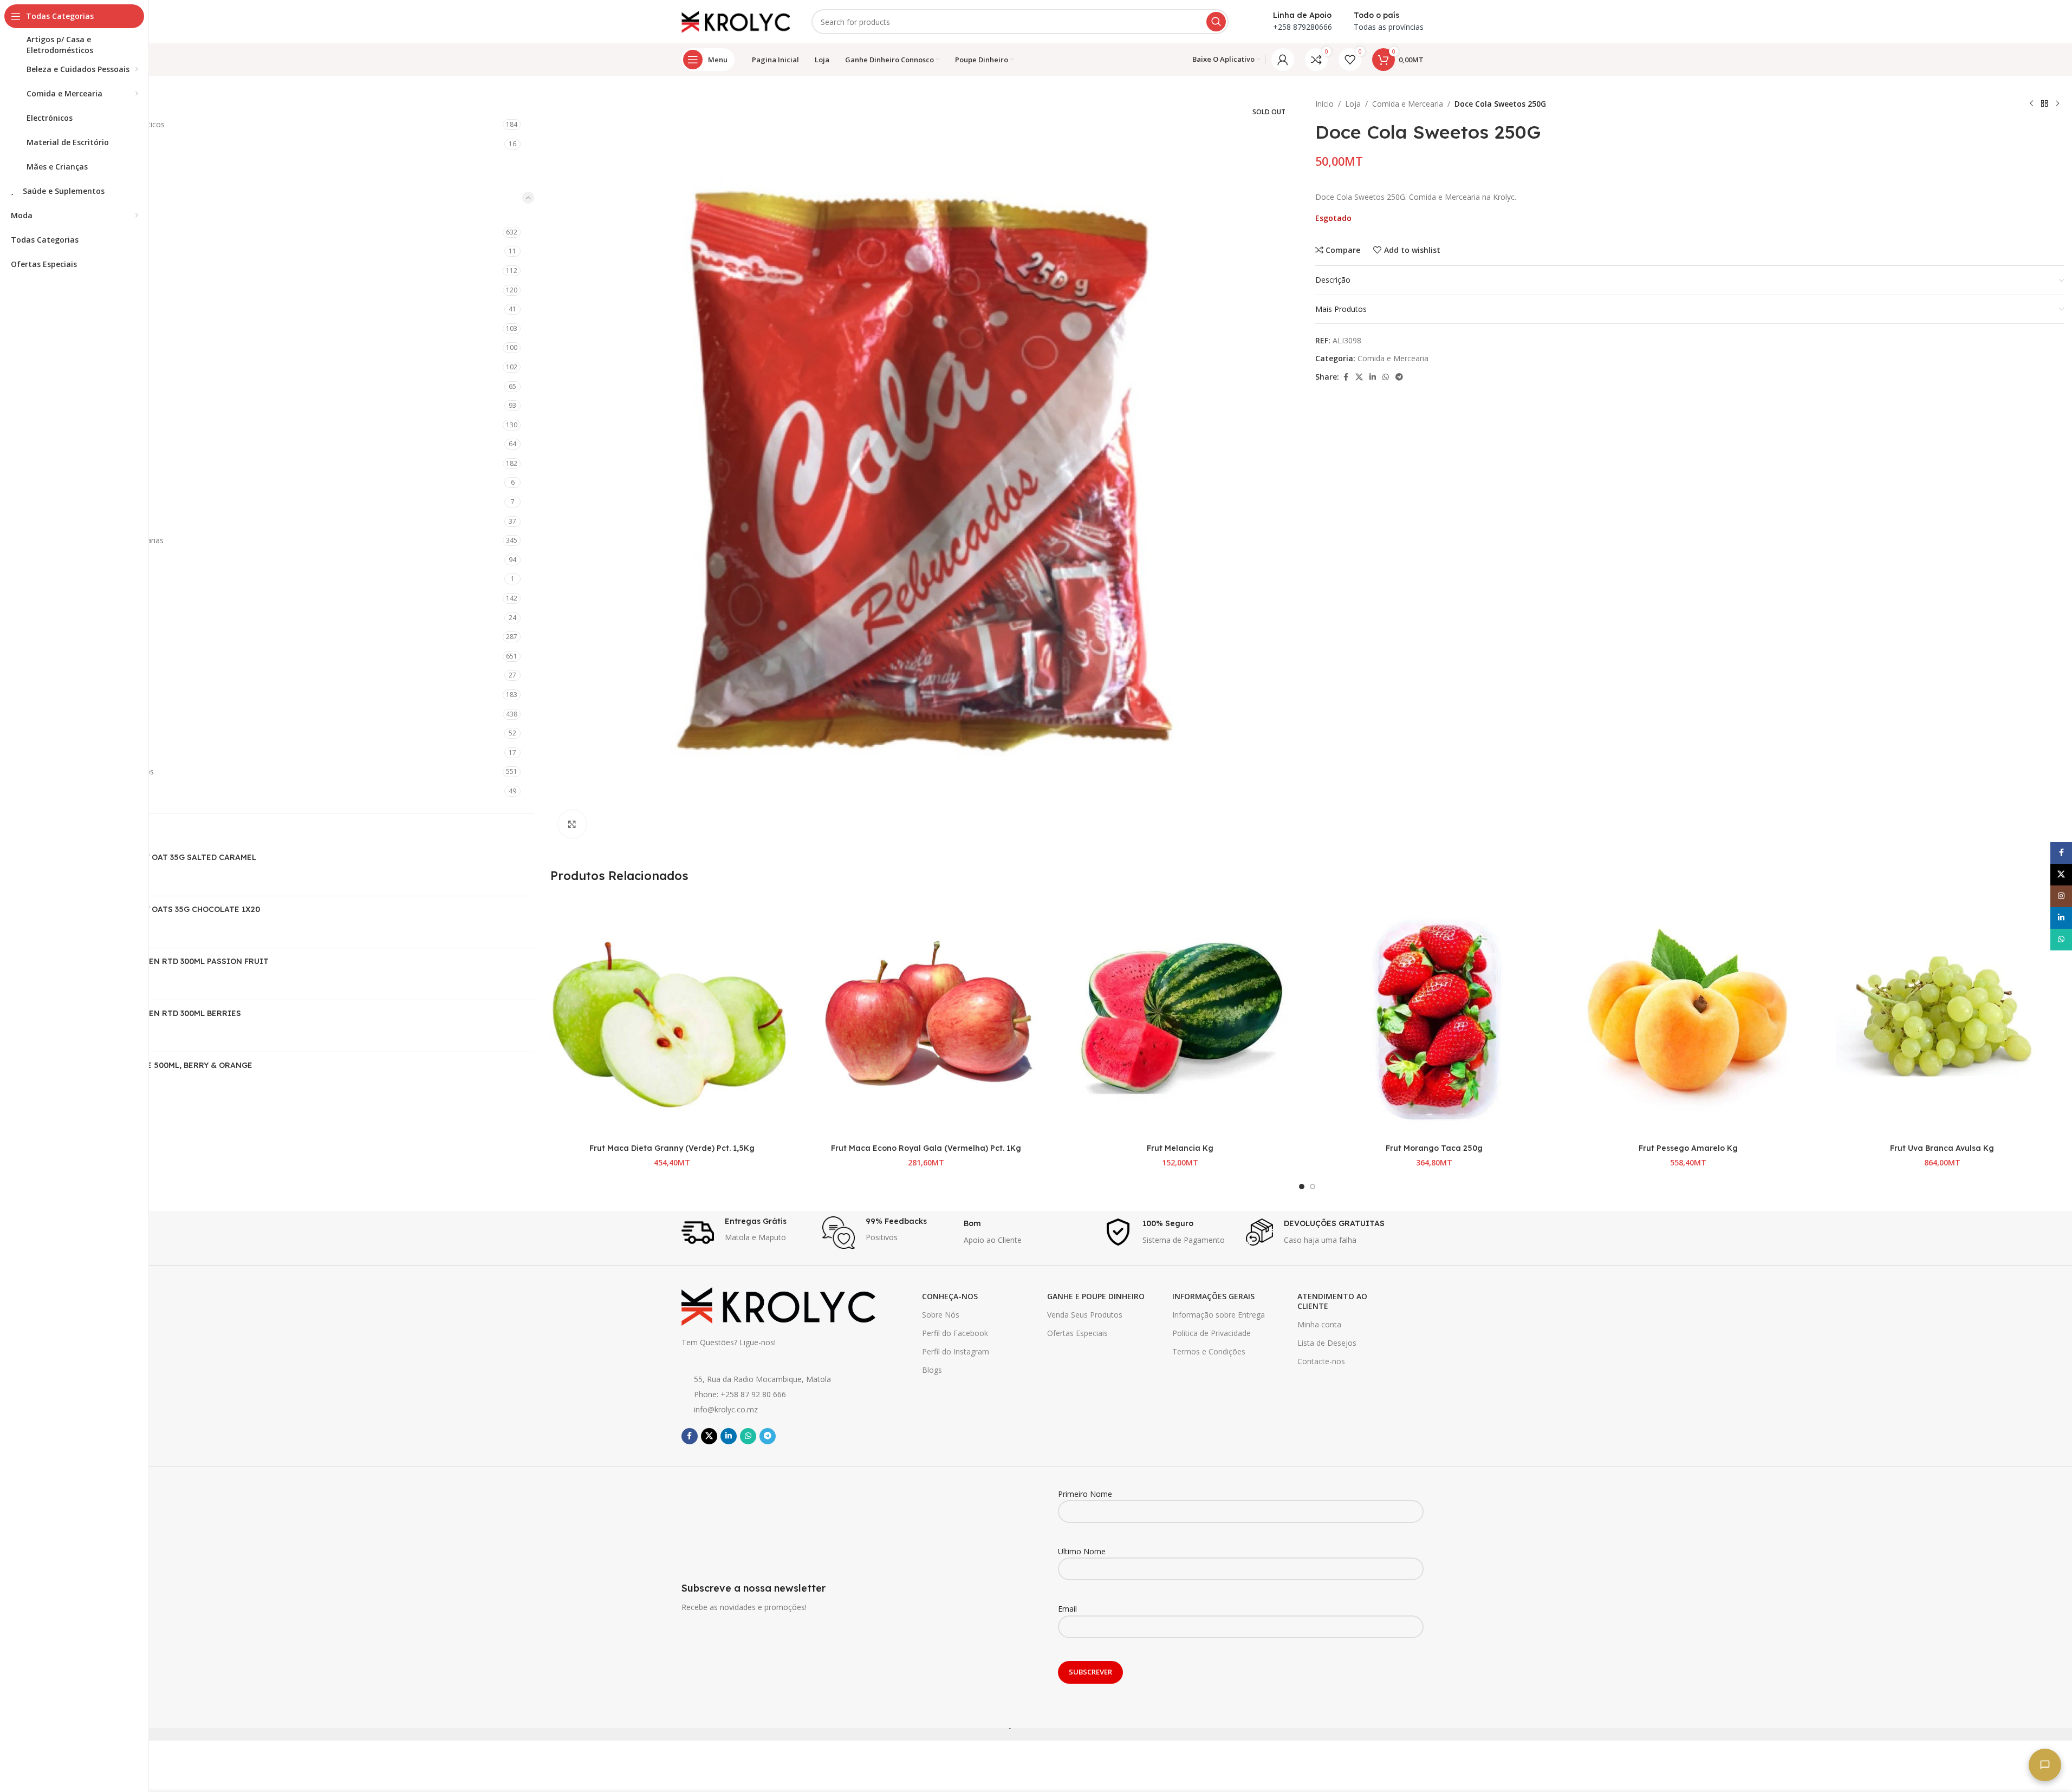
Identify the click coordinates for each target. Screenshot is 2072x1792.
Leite (57, 482)
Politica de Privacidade (1212, 1333)
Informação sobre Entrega (1219, 1315)
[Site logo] (736, 21)
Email (1067, 1609)
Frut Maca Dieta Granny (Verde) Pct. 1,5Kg (672, 1148)
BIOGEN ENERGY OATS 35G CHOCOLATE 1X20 (172, 909)
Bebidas (63, 232)
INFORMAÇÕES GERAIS (1213, 1296)
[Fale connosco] (2045, 1765)
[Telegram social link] (1399, 377)
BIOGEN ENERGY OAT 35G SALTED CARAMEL (170, 857)
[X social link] (1359, 377)
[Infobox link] (747, 1233)
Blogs (932, 1370)
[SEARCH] (1216, 22)
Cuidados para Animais (81, 579)
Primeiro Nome (1085, 1494)
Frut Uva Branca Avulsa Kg (1942, 1148)
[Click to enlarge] (572, 824)
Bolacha (63, 271)
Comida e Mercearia (79, 197)
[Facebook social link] (1346, 377)
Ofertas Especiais (1077, 1333)
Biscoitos (65, 251)
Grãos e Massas (77, 425)
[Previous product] (2031, 104)
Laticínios (65, 463)
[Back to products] (2044, 104)
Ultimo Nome (1082, 1551)
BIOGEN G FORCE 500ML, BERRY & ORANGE (168, 1065)
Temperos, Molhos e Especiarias (106, 540)
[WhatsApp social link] (1386, 377)
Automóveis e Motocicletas (89, 144)
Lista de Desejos (1327, 1343)
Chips (58, 309)
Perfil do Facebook (955, 1333)
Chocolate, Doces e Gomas (97, 328)
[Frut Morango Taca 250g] (1434, 1017)
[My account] (1283, 60)
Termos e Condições (1209, 1351)
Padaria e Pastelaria (84, 502)
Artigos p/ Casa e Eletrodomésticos (103, 124)
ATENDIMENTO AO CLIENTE (1332, 1301)
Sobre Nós (941, 1315)
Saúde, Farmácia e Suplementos (97, 771)
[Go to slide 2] (1313, 1187)
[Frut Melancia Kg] (1180, 1017)
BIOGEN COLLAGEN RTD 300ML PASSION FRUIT (176, 961)
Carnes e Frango (78, 290)
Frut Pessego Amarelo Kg (1688, 1148)
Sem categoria (66, 791)
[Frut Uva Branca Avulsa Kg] (1942, 1017)
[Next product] (2057, 104)
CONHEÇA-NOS (950, 1296)
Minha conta (1319, 1324)
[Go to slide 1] (1302, 1187)
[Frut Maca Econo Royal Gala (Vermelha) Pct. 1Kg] (926, 1017)
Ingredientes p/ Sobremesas (98, 444)
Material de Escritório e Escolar (95, 714)
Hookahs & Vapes (72, 675)
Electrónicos (62, 637)
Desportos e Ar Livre (77, 618)
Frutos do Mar (74, 405)
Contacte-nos (1321, 1361)
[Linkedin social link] (1373, 377)
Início (1324, 104)
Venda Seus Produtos (1085, 1315)
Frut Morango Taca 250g (1434, 1148)
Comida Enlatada (79, 347)
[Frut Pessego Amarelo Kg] (1688, 1017)
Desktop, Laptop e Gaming (88, 598)
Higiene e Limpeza (73, 656)
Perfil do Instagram (956, 1351)
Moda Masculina (70, 733)
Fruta (58, 386)
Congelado (68, 367)
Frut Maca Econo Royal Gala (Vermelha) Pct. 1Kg (926, 1148)
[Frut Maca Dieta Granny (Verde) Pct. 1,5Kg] (672, 1017)
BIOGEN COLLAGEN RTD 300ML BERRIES (163, 1013)
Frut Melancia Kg (1180, 1148)
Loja (1353, 104)
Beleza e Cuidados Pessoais (90, 163)
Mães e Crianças (70, 695)
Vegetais (64, 560)
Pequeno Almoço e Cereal (95, 521)
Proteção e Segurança (80, 752)
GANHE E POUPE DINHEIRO (1096, 1296)
